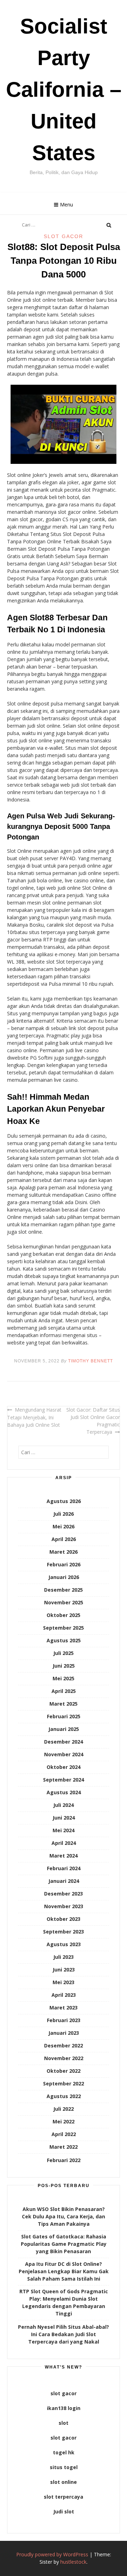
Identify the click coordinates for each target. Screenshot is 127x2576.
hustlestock (73, 2562)
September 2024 (64, 1780)
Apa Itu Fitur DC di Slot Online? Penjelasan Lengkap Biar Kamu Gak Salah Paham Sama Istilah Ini (64, 2271)
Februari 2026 (64, 1564)
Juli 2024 (64, 1805)
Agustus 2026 (64, 1501)
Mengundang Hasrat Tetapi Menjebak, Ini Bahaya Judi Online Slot (34, 1417)
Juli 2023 (64, 1957)
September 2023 (64, 1932)
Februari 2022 (64, 2160)
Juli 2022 (64, 2109)
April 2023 (64, 1995)
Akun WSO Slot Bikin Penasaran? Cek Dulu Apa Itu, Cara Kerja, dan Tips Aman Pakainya (64, 2216)
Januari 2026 (64, 1577)
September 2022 (64, 2083)
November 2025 (64, 1602)
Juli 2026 (64, 1514)
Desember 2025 (64, 1590)
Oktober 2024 (64, 1767)
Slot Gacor (64, 236)
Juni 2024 (64, 1818)
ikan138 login (64, 2408)
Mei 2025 (64, 1678)
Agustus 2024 (64, 1792)
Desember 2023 (64, 1894)
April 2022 (64, 2134)
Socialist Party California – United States (64, 90)
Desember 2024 (64, 1742)
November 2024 (64, 1754)
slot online (64, 2482)
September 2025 (64, 1628)
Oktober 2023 (64, 1919)
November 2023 (64, 1906)
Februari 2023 (64, 2020)
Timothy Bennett (90, 1361)
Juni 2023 (64, 1970)
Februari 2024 (64, 1868)
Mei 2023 (64, 1982)
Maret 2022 (64, 2147)
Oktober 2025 (64, 1615)
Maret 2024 (64, 1856)
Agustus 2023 (64, 1944)
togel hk (64, 2452)
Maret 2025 (64, 1704)
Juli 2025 (64, 1653)
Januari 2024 (64, 1881)
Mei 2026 (64, 1526)
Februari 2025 (64, 1716)
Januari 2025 (64, 1729)
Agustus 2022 (64, 2096)
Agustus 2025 (64, 1640)
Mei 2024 (64, 1830)
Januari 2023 (64, 2033)
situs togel (64, 2467)
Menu (66, 204)
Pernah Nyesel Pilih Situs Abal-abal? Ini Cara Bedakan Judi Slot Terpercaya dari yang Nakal (64, 2334)
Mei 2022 (64, 2121)
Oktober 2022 (64, 2071)
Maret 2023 (64, 2008)
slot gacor (64, 2393)
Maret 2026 (64, 1552)
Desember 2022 (64, 2046)
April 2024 (64, 1843)
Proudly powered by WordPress (52, 2554)
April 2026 (64, 1539)
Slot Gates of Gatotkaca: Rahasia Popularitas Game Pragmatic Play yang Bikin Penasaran (64, 2244)
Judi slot (64, 2511)
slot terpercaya (64, 2497)
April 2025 (64, 1691)
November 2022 (64, 2058)
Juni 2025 (64, 1666)
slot (64, 2423)
